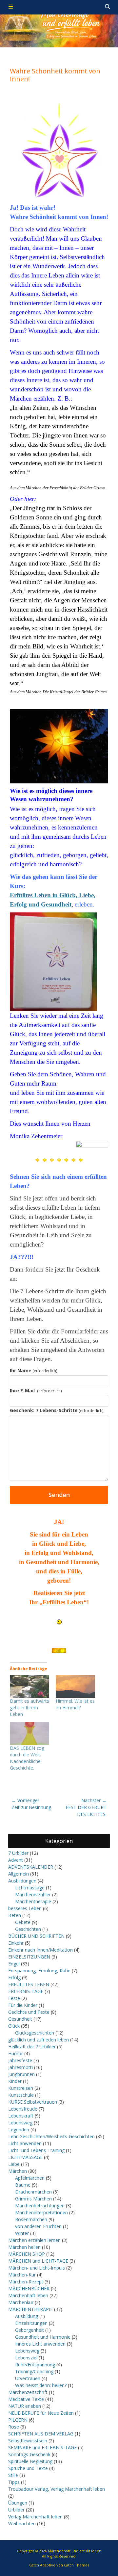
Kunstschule (21, 2095)
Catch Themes (77, 2565)
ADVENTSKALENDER (31, 1867)
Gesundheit (20, 2019)
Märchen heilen (24, 2247)
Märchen (18, 2171)
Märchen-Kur (22, 2275)
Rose (14, 2427)
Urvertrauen (28, 2378)
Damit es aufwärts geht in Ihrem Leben (29, 1708)
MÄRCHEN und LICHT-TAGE (38, 2261)
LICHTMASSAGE (25, 2157)
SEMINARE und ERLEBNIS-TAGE (42, 2447)
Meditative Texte (26, 2399)
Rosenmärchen (31, 2219)
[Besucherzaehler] (59, 1651)
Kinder (15, 2081)
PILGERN (18, 2420)
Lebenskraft (21, 2116)
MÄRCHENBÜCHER (29, 2288)
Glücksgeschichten (35, 2033)
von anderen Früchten (38, 2226)
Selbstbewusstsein (28, 2441)
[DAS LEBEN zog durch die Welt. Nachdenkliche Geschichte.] (29, 1734)
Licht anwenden (25, 2143)
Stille (13, 2475)
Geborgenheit (29, 2330)
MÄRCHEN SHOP (27, 2254)
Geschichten (28, 1929)
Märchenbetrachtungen (40, 2206)
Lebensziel (26, 2358)
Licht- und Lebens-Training (36, 2150)
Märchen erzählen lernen (34, 2240)
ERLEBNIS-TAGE (26, 1991)
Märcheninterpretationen (41, 2212)
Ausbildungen (22, 1881)
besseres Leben (25, 1908)
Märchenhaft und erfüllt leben (75, 2551)
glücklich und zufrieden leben (39, 2040)
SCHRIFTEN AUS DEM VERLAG (41, 2434)
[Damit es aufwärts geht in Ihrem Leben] (29, 1686)
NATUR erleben (25, 2406)
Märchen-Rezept (26, 2282)
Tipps (14, 2482)
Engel (14, 1964)
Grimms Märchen (33, 2199)
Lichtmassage (30, 1888)
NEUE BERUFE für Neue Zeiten (41, 2413)
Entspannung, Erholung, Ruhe (39, 1971)
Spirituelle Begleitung (30, 2461)
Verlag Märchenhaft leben (35, 2517)
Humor (16, 2053)
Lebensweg (20, 2123)
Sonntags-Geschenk (29, 2454)
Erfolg (14, 1977)
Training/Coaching (34, 2371)
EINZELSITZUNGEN (29, 1957)
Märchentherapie (33, 1901)
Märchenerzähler (33, 1894)
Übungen (18, 2503)
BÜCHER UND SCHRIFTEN (36, 1936)
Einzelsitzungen (31, 2323)
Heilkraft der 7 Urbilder (32, 2047)
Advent (16, 1860)
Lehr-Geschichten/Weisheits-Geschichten (51, 2136)
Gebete (23, 1922)
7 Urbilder (18, 1853)
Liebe (14, 2164)
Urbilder (16, 2510)
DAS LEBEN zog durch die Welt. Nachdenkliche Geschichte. (27, 1758)
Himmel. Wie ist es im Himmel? (75, 1704)
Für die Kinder (23, 2005)
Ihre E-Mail (36, 1391)
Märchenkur (21, 2302)
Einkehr (16, 1943)
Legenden (19, 2129)
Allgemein (19, 1874)
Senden (59, 1495)
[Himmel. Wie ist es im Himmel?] (75, 1686)
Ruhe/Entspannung (35, 2365)
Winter (22, 2233)
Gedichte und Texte (29, 2012)
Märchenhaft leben (28, 2295)
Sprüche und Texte (28, 2468)
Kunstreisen (21, 2088)
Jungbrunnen (21, 2074)
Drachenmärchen (33, 2192)
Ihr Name (34, 1370)
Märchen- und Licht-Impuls (37, 2268)
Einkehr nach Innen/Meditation (40, 1950)
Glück (14, 2026)
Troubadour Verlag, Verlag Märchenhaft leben (57, 2489)
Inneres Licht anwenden (40, 2344)
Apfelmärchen (30, 2178)
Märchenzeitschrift (28, 2392)
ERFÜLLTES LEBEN (29, 1984)
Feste (14, 1998)
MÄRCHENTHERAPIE (30, 2309)
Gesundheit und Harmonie (43, 2337)
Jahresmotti (20, 2067)
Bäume (23, 2185)
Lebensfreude (23, 2109)
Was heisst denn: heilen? (41, 2385)
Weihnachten (22, 2523)
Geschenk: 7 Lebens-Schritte (57, 1410)
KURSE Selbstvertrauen (33, 2102)
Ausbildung (27, 2316)
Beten (15, 1915)
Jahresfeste (20, 2060)
